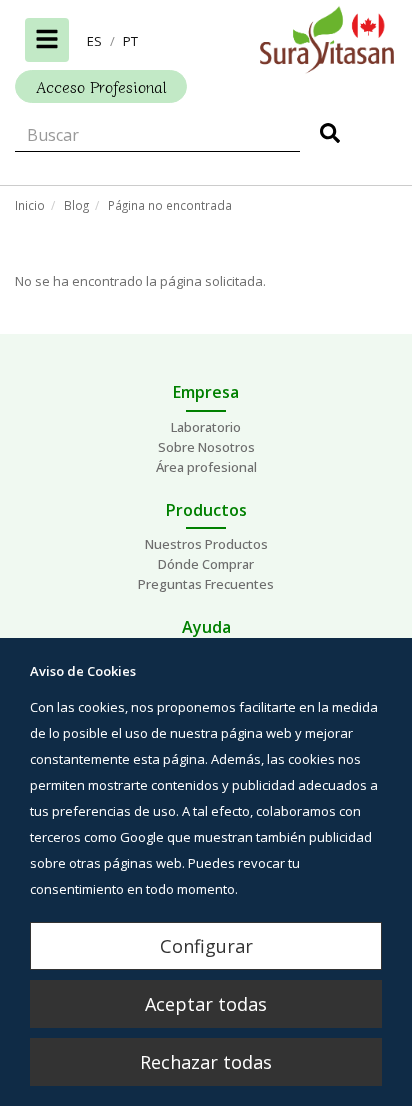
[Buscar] (330, 136)
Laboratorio (206, 427)
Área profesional (206, 467)
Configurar (206, 946)
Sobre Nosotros (206, 447)
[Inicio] (206, 40)
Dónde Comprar (206, 564)
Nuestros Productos (206, 544)
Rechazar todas (206, 1062)
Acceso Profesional (101, 86)
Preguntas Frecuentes (206, 584)
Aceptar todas (206, 1004)
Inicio (30, 205)
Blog (76, 205)
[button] (94, 41)
